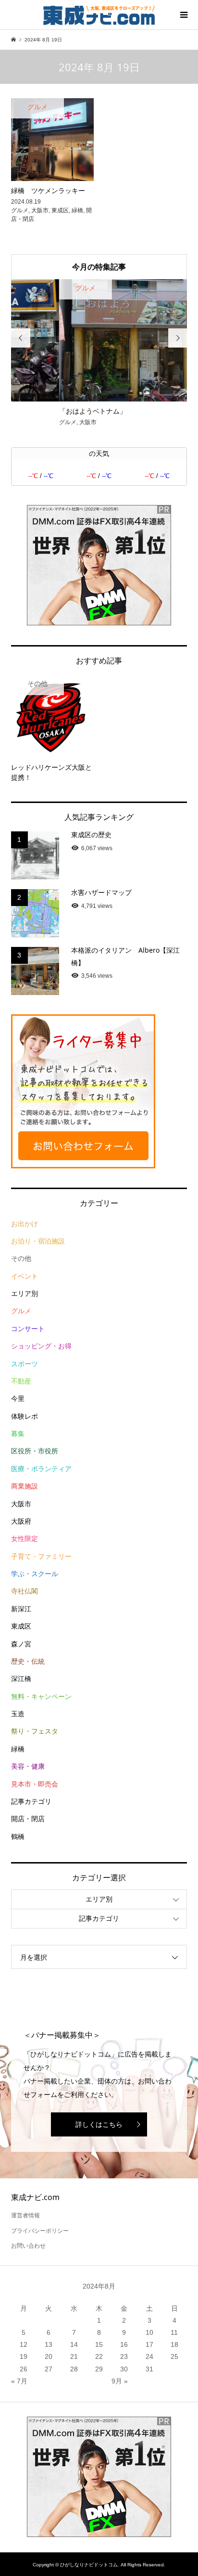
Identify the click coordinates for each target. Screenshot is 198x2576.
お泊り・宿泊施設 (38, 1241)
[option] (99, 354)
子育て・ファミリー (41, 1556)
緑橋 (18, 1749)
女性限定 (25, 1539)
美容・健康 (28, 1766)
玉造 (18, 1714)
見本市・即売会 (35, 1784)
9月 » (120, 2381)
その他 (21, 1258)
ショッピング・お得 (41, 1346)
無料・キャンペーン (41, 1696)
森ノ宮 (21, 1644)
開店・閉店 (28, 1819)
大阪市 (21, 1504)
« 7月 (19, 2381)
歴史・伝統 (28, 1661)
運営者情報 (25, 2215)
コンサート (28, 1329)
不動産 (21, 1381)
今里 (18, 1398)
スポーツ (25, 1364)
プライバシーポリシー (40, 2231)
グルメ (21, 1311)
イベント (25, 1276)
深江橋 (21, 1679)
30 (124, 2369)
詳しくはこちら (99, 2124)
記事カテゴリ (31, 1801)
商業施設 (25, 1486)
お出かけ (25, 1224)
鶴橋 (18, 1837)
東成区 (21, 1626)
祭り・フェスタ (35, 1731)
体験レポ (25, 1416)
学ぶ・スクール (35, 1574)
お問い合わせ (28, 2246)
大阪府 (21, 1521)
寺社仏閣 (25, 1591)
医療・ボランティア (41, 1469)
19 (24, 2356)
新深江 (21, 1609)
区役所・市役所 (35, 1451)
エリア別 (25, 1294)
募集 (18, 1434)
